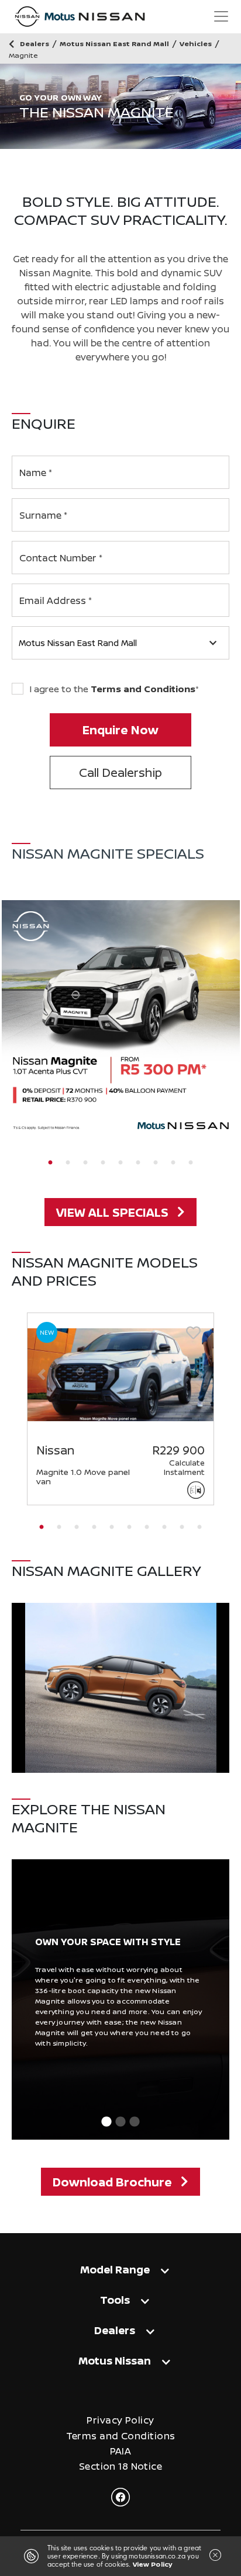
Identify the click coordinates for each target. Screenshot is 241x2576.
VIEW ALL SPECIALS (112, 1212)
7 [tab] (156, 1163)
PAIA (121, 2451)
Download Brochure (112, 2182)
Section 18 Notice (120, 2466)
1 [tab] (50, 1163)
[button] (42, 1374)
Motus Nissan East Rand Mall (78, 643)
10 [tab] (199, 1527)
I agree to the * (114, 689)
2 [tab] (68, 1163)
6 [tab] (138, 1163)
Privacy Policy (120, 2420)
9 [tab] (191, 1163)
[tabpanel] (120, 1019)
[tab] (120, 2269)
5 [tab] (120, 1163)
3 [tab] (85, 1163)
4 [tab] (103, 1163)
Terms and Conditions (143, 689)
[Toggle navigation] (221, 16)
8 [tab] (173, 1163)
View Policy (153, 2564)
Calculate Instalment (184, 1467)
